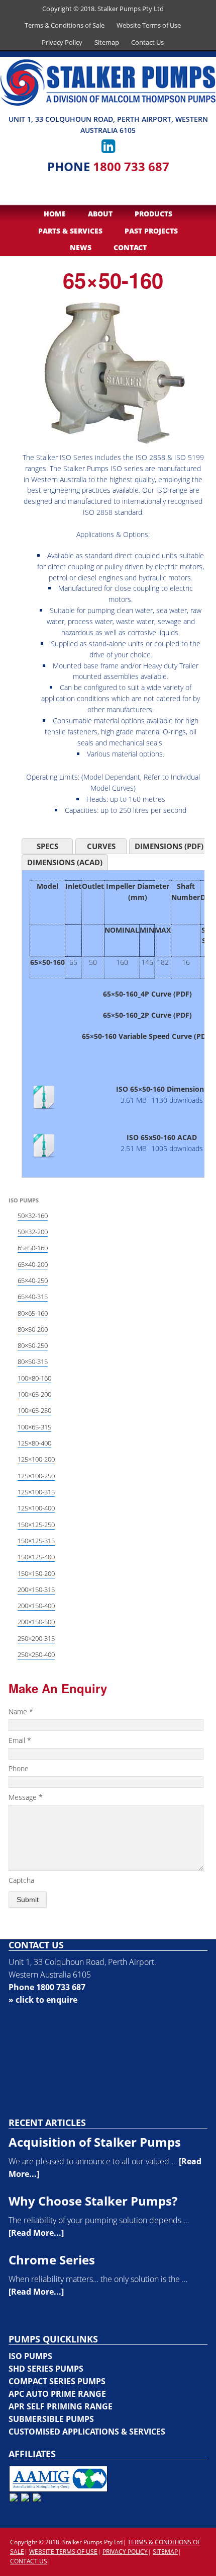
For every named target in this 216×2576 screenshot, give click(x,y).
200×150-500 (36, 1622)
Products (153, 214)
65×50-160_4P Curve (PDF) (147, 994)
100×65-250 (34, 1410)
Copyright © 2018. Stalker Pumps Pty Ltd (103, 9)
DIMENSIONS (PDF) (169, 846)
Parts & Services (70, 231)
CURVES (101, 846)
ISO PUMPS (30, 2356)
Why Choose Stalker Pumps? (93, 2201)
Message (26, 1797)
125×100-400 (36, 1508)
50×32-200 (33, 1232)
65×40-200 (33, 1264)
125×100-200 (36, 1459)
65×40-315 (33, 1297)
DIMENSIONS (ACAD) (65, 862)
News (81, 247)
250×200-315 (36, 1638)
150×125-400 (36, 1557)
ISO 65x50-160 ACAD (162, 1137)
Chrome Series (52, 2260)
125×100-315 (36, 1492)
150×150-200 (36, 1573)
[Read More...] (36, 2233)
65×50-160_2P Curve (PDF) (147, 1015)
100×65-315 (34, 1427)
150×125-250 (36, 1525)
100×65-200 (34, 1394)
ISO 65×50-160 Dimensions (162, 1089)
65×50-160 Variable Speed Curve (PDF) (147, 1036)
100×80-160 (34, 1378)
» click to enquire (43, 2000)
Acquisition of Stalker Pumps (95, 2142)
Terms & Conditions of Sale (65, 25)
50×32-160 (33, 1216)
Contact (130, 247)
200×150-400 (36, 1606)
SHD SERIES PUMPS (46, 2369)
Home (55, 214)
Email (20, 1740)
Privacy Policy (62, 42)
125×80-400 (34, 1443)
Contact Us (147, 42)
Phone (19, 1768)
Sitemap (107, 42)
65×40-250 (33, 1280)
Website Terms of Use (149, 25)
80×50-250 (33, 1345)
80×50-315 (33, 1361)
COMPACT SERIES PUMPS (57, 2381)
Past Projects (151, 231)
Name (21, 1712)
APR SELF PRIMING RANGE (61, 2406)
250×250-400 (36, 1654)
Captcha (21, 1880)
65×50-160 (33, 1248)
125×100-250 (36, 1476)
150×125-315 (36, 1541)
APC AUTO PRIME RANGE (57, 2394)
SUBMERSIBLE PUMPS (51, 2419)
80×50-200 (33, 1329)
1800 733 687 (131, 166)
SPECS (47, 846)
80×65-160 (33, 1313)
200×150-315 (36, 1589)
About (100, 214)
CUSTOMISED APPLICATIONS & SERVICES (87, 2432)
